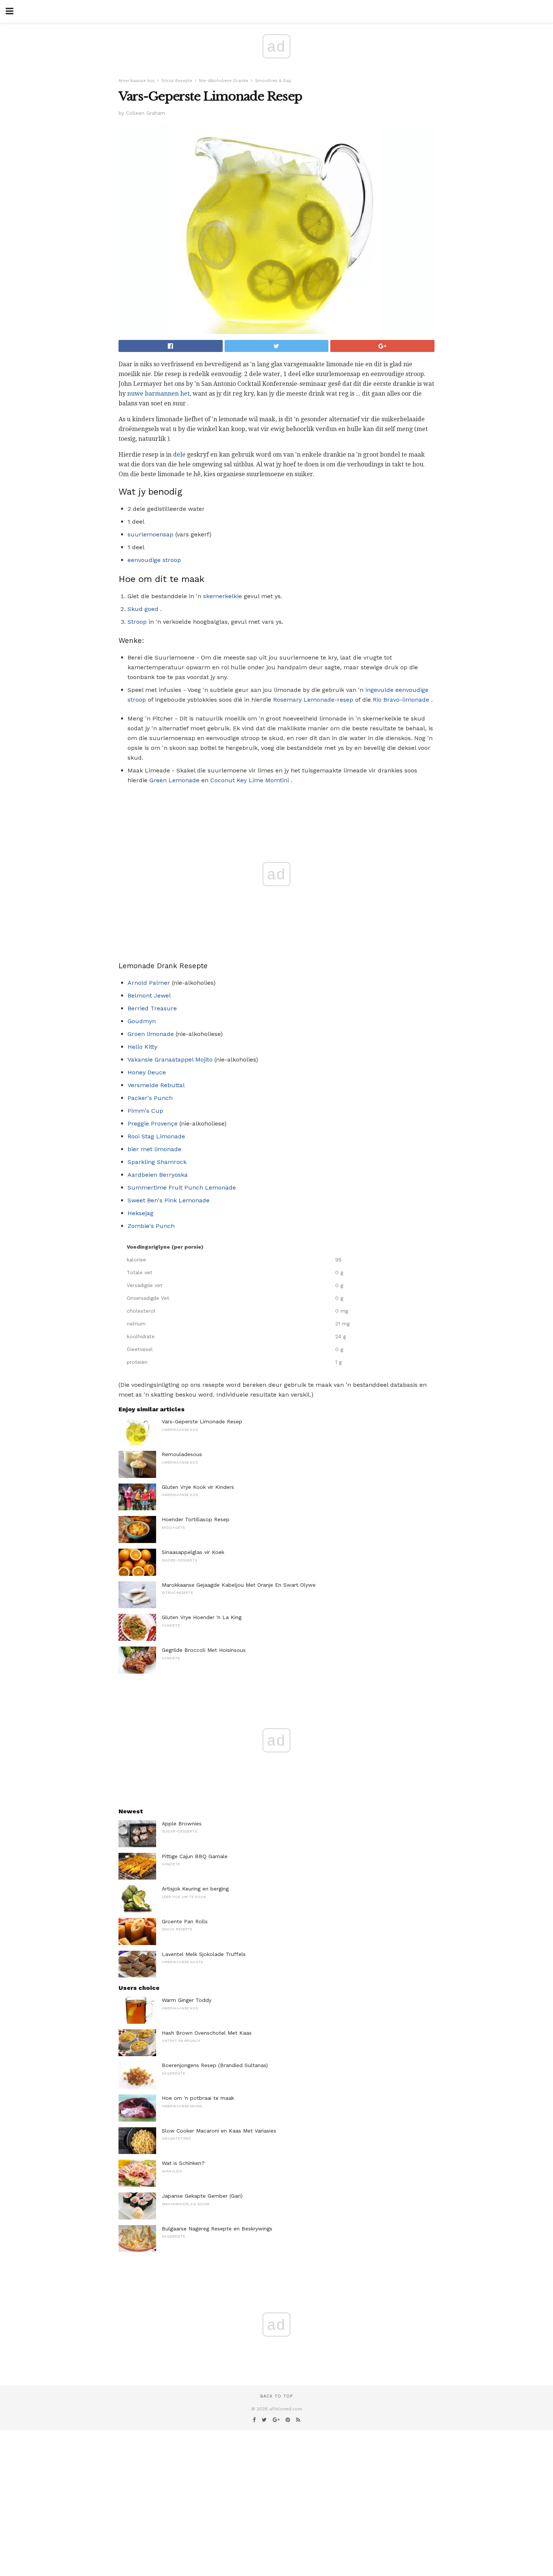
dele (179, 455)
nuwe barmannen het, (159, 394)
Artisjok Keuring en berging (195, 1889)
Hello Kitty (142, 1047)
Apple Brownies (182, 1823)
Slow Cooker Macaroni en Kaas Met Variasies (219, 2131)
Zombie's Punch (151, 1226)
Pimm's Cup (145, 1111)
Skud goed (143, 609)
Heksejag (141, 1213)
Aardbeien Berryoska (158, 1175)
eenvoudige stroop (154, 560)
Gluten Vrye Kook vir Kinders (198, 1487)
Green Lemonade (174, 780)
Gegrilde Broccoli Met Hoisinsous (204, 1650)
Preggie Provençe (153, 1123)
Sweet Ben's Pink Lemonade (169, 1200)
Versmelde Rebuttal (156, 1085)
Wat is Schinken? (183, 2163)
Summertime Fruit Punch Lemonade (182, 1187)
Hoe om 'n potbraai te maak (198, 2098)
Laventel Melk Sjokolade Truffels (204, 1954)
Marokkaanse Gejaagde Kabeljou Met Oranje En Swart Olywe (239, 1585)
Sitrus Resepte (177, 81)
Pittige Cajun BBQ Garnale (195, 1856)
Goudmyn (142, 1021)
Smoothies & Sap (273, 81)
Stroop (137, 622)
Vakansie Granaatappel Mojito (170, 1059)
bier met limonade (154, 1149)
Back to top (276, 2396)
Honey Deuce (147, 1072)
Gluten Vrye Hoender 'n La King (202, 1617)
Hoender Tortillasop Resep (196, 1519)
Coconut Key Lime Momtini (250, 780)
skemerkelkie (223, 596)
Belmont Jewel (149, 996)
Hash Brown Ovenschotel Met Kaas (207, 2033)
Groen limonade (151, 1034)
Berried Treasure (152, 1008)
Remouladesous (182, 1454)
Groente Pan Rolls (185, 1921)
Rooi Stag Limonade (156, 1136)
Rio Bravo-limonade (401, 700)
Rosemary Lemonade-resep (313, 700)
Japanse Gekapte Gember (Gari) (202, 2196)
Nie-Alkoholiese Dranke (224, 81)
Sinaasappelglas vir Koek (193, 1552)
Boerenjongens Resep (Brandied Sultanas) (215, 2065)
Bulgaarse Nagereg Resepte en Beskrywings (217, 2229)
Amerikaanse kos (137, 81)
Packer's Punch (150, 1098)
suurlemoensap (150, 534)
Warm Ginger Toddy (187, 2000)
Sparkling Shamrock (157, 1162)
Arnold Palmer (149, 983)
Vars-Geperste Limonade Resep (202, 1421)
